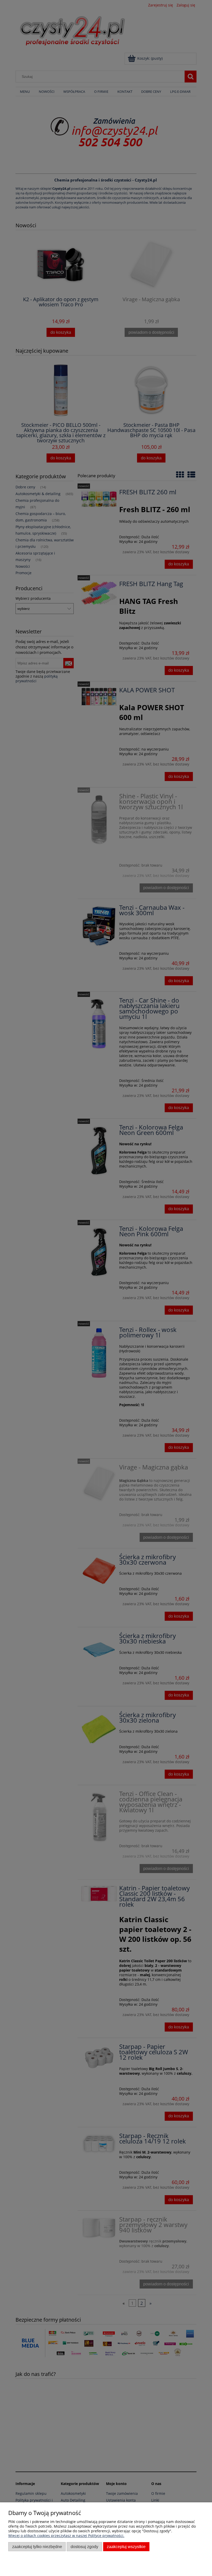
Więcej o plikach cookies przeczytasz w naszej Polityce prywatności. (66, 2536)
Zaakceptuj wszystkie (126, 2547)
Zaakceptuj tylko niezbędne (37, 2547)
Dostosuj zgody (84, 2547)
